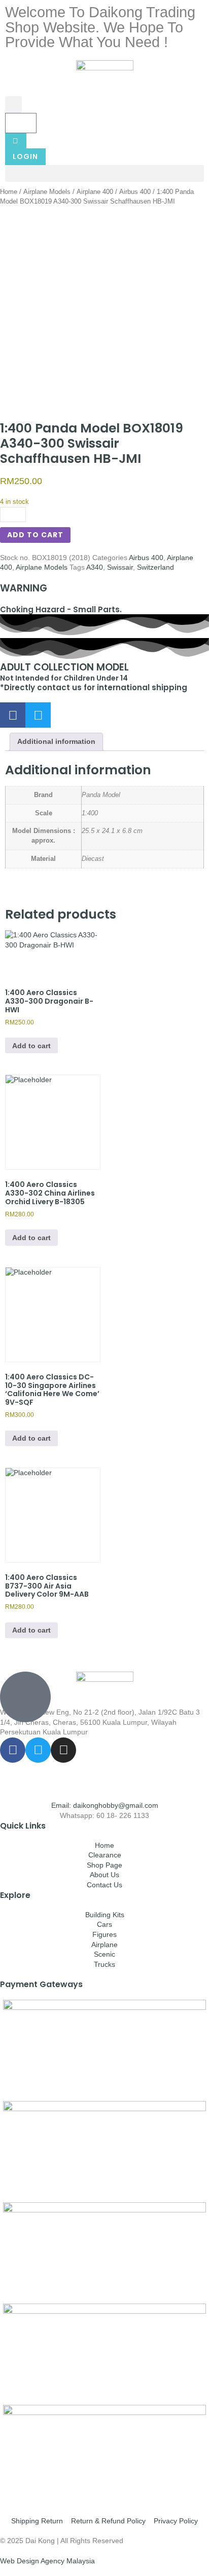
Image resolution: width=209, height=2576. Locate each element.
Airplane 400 (95, 192)
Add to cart (35, 535)
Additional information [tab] (56, 741)
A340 (95, 567)
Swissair (120, 567)
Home (9, 192)
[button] (13, 105)
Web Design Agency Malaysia (47, 2561)
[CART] (21, 123)
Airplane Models (47, 192)
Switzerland (155, 567)
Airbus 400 (135, 192)
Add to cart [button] (31, 1046)
